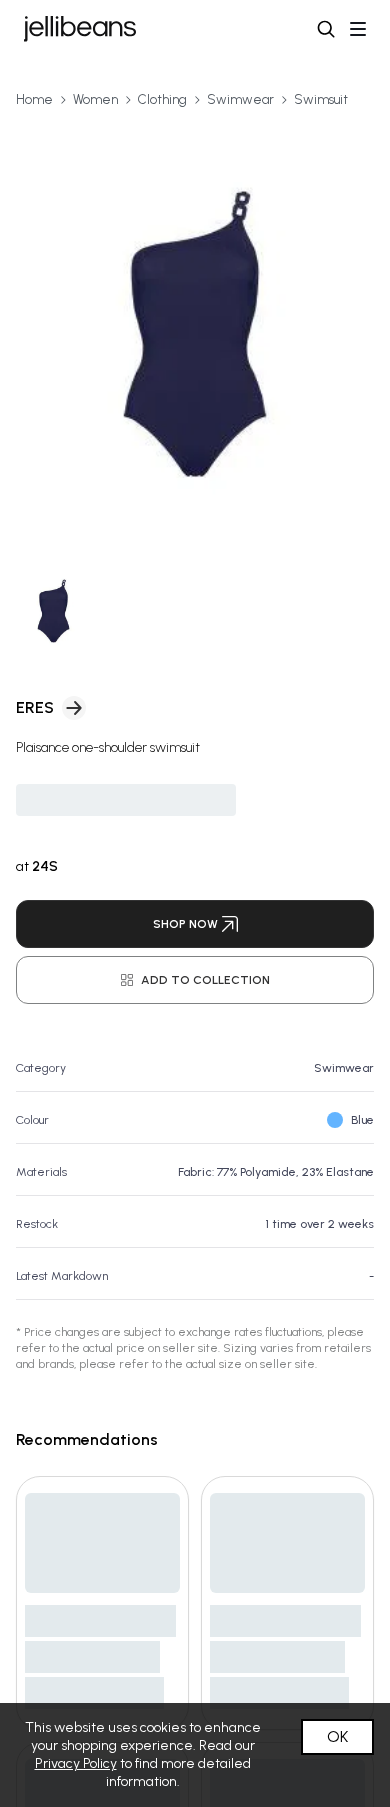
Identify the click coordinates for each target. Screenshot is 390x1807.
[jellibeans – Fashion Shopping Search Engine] (80, 29)
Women (95, 99)
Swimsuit (321, 99)
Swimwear (240, 99)
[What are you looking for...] (326, 29)
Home (34, 99)
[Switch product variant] (53, 611)
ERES (35, 707)
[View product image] (195, 334)
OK (337, 1736)
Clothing (162, 99)
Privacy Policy (76, 1763)
